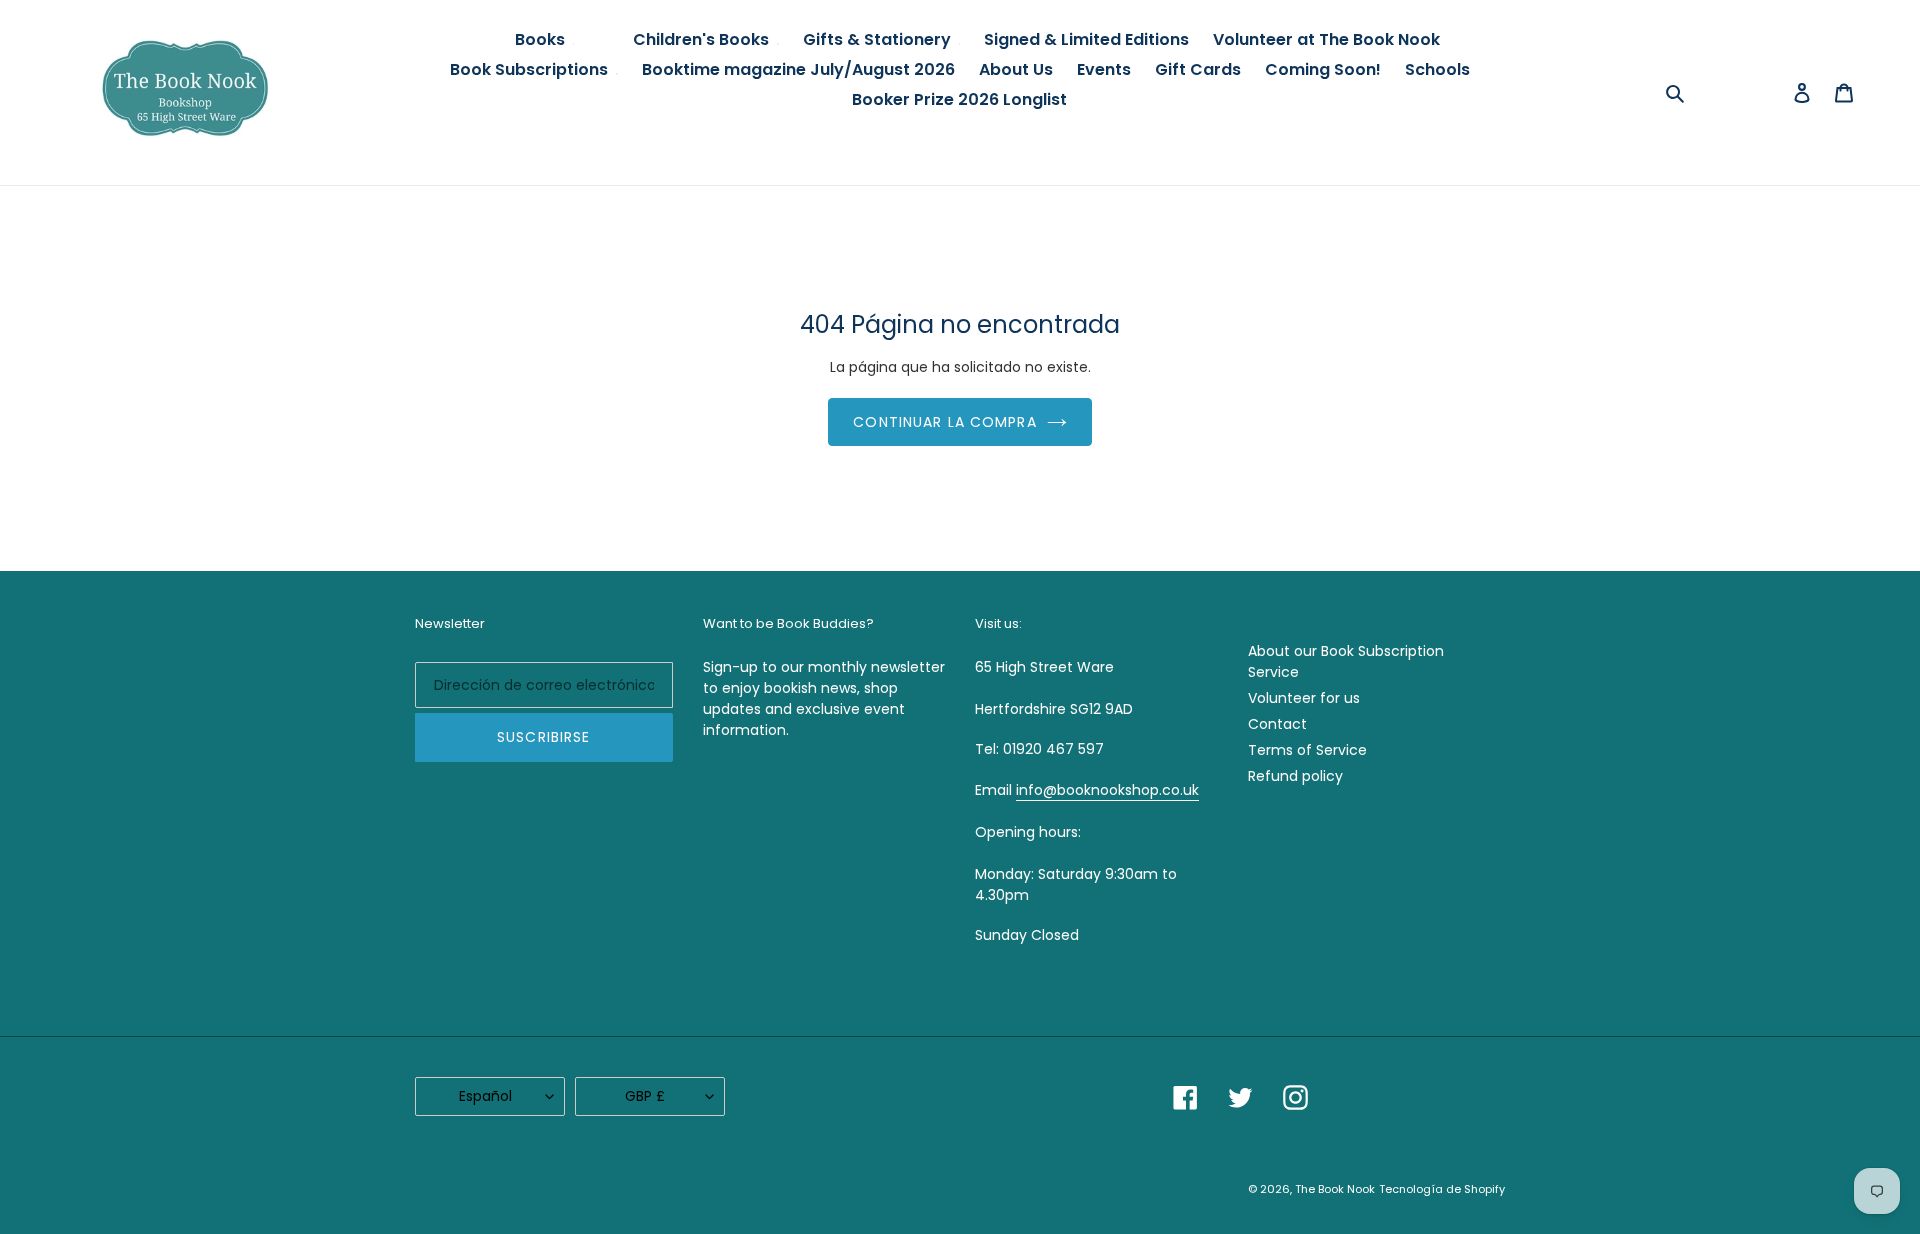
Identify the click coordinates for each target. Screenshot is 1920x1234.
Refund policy (1295, 776)
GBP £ (645, 1096)
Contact (1277, 724)
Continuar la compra (944, 422)
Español (485, 1096)
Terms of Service (1307, 750)
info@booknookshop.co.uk (1107, 790)
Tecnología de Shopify (1442, 1189)
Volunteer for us (1304, 698)
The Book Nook (1335, 1189)
